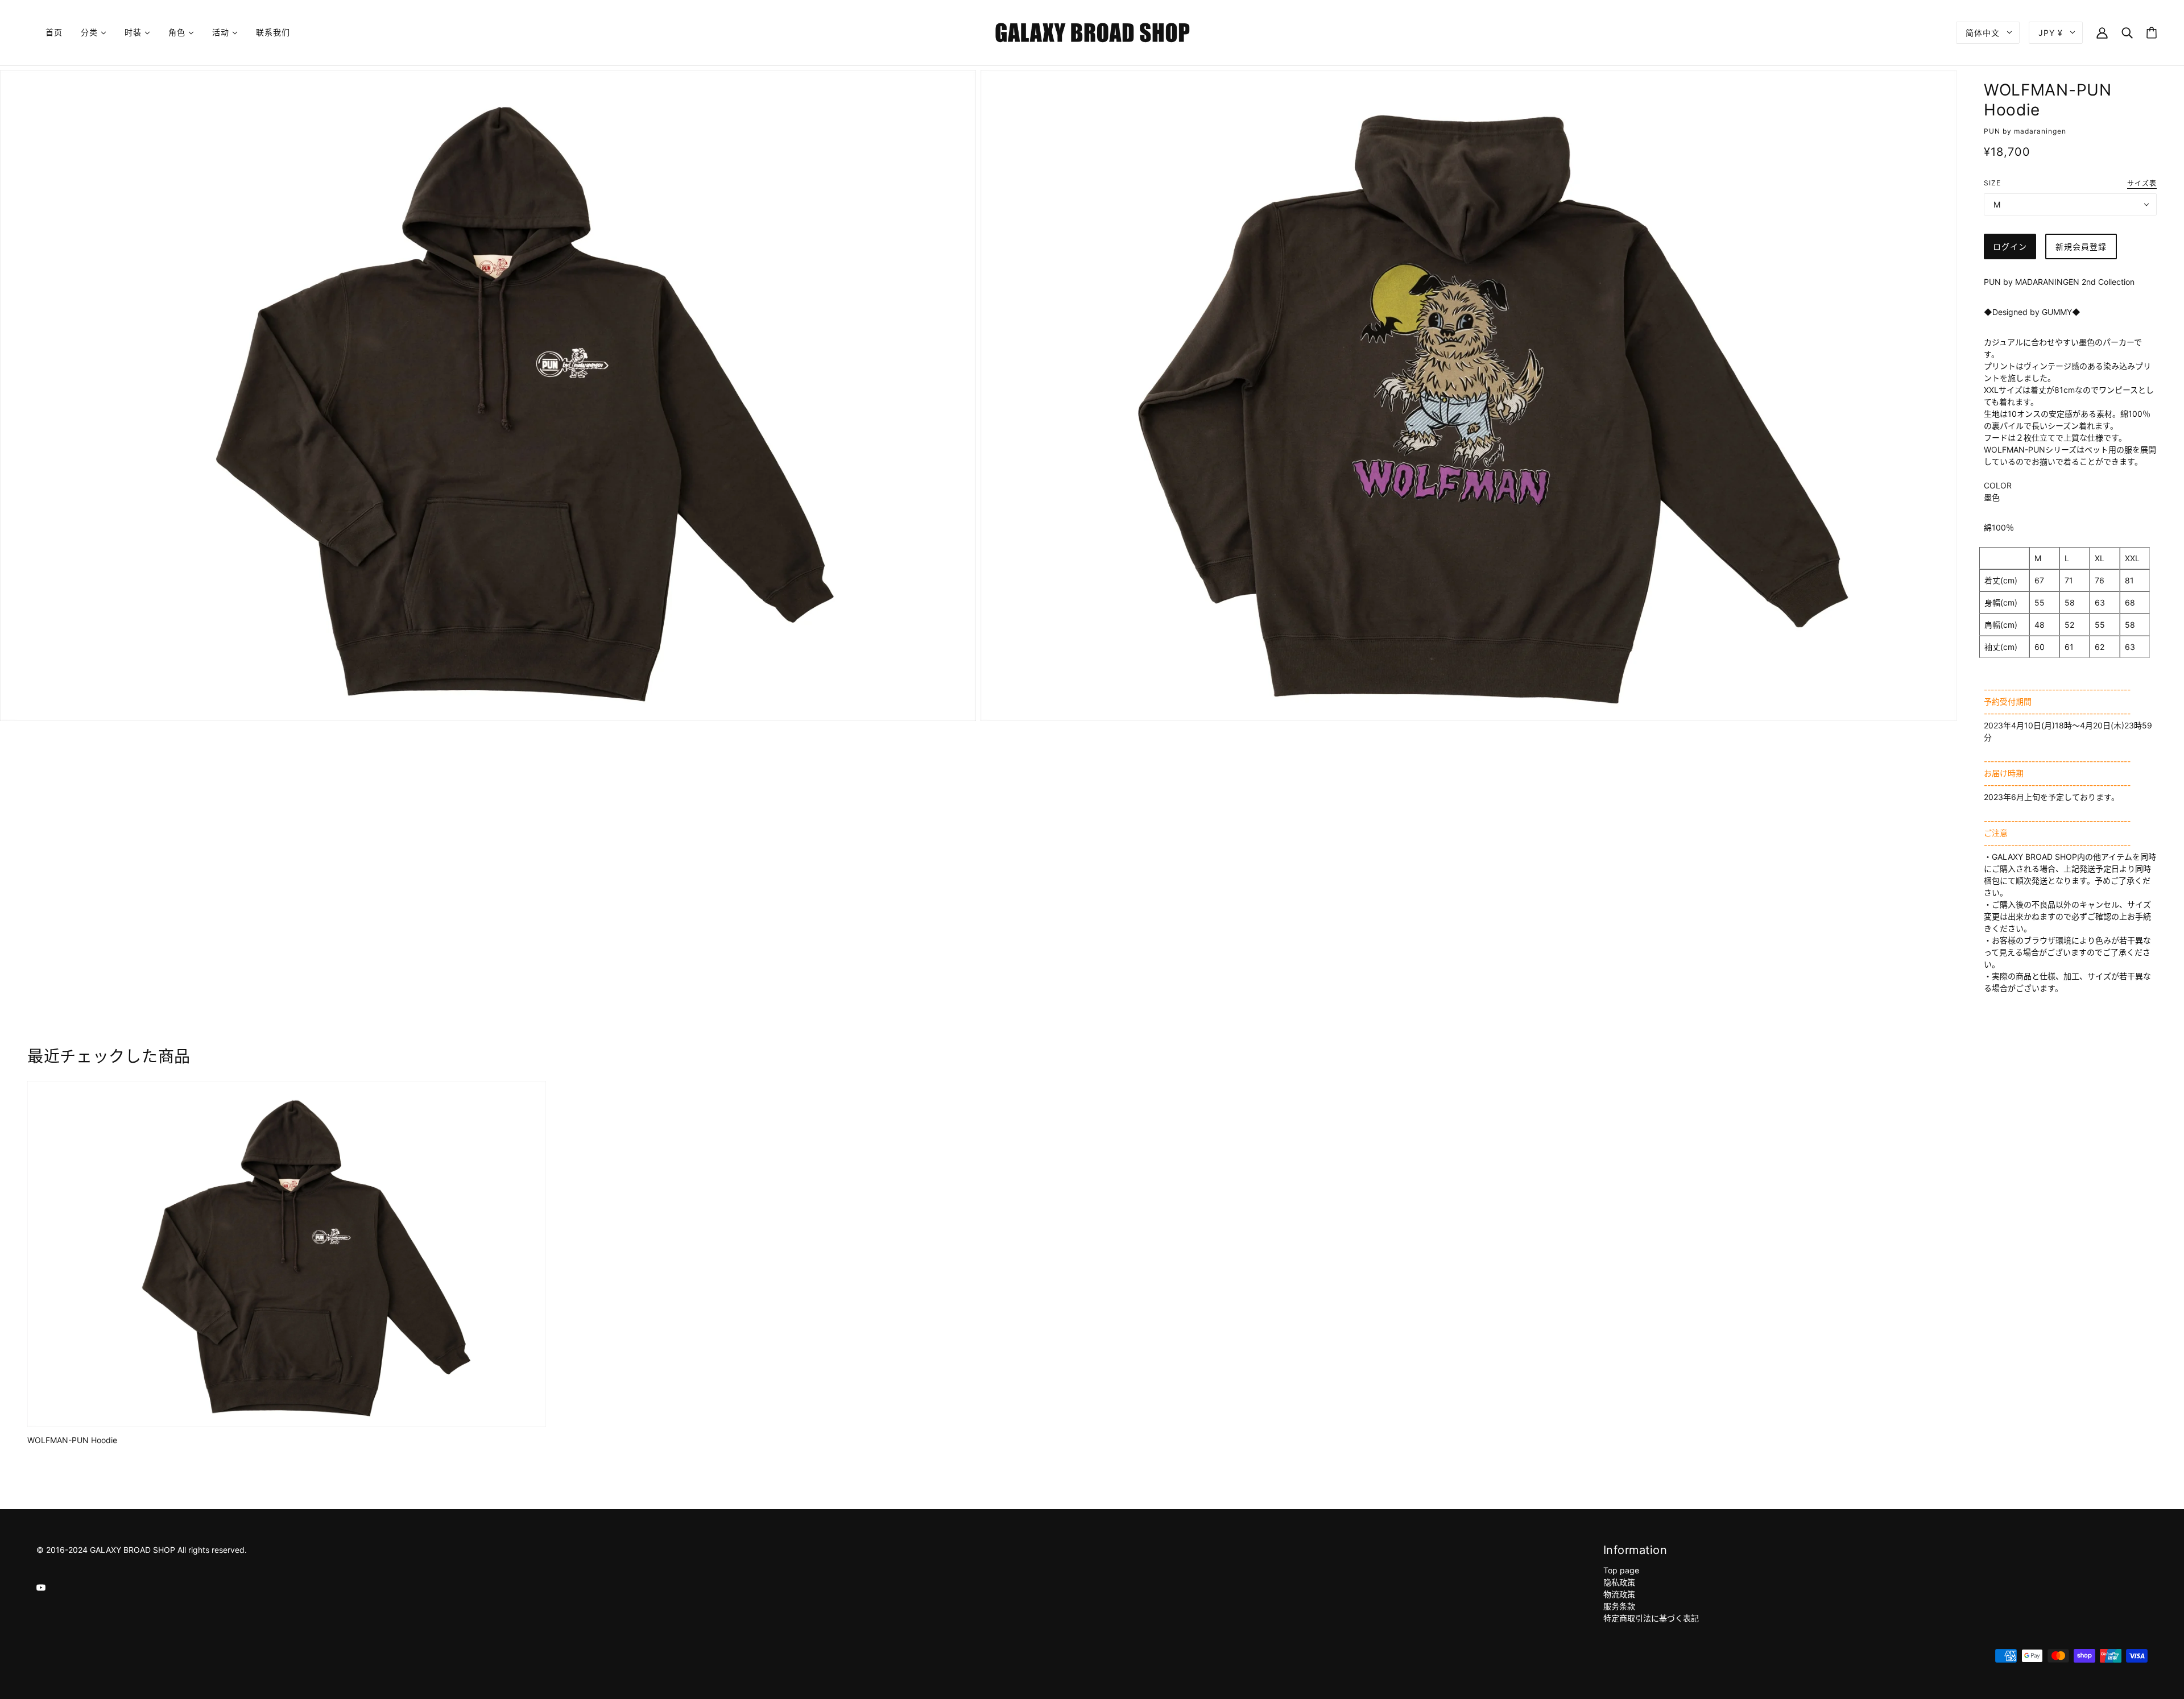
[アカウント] (2102, 32)
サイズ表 (2142, 184)
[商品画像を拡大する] (488, 396)
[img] (41, 1587)
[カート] (2152, 33)
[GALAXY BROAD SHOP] (1092, 32)
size (1992, 183)
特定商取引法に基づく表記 (1651, 1618)
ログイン (2010, 246)
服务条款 (1619, 1606)
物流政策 (1619, 1594)
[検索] (2127, 32)
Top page (1621, 1570)
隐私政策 (1619, 1582)
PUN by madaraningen (2025, 131)
